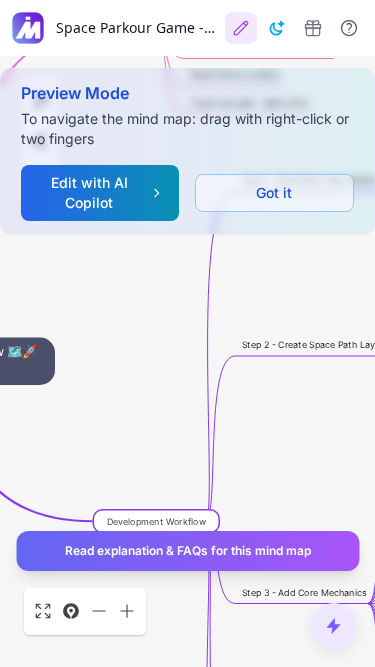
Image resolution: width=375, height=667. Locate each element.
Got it (274, 192)
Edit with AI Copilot (89, 192)
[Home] (28, 28)
